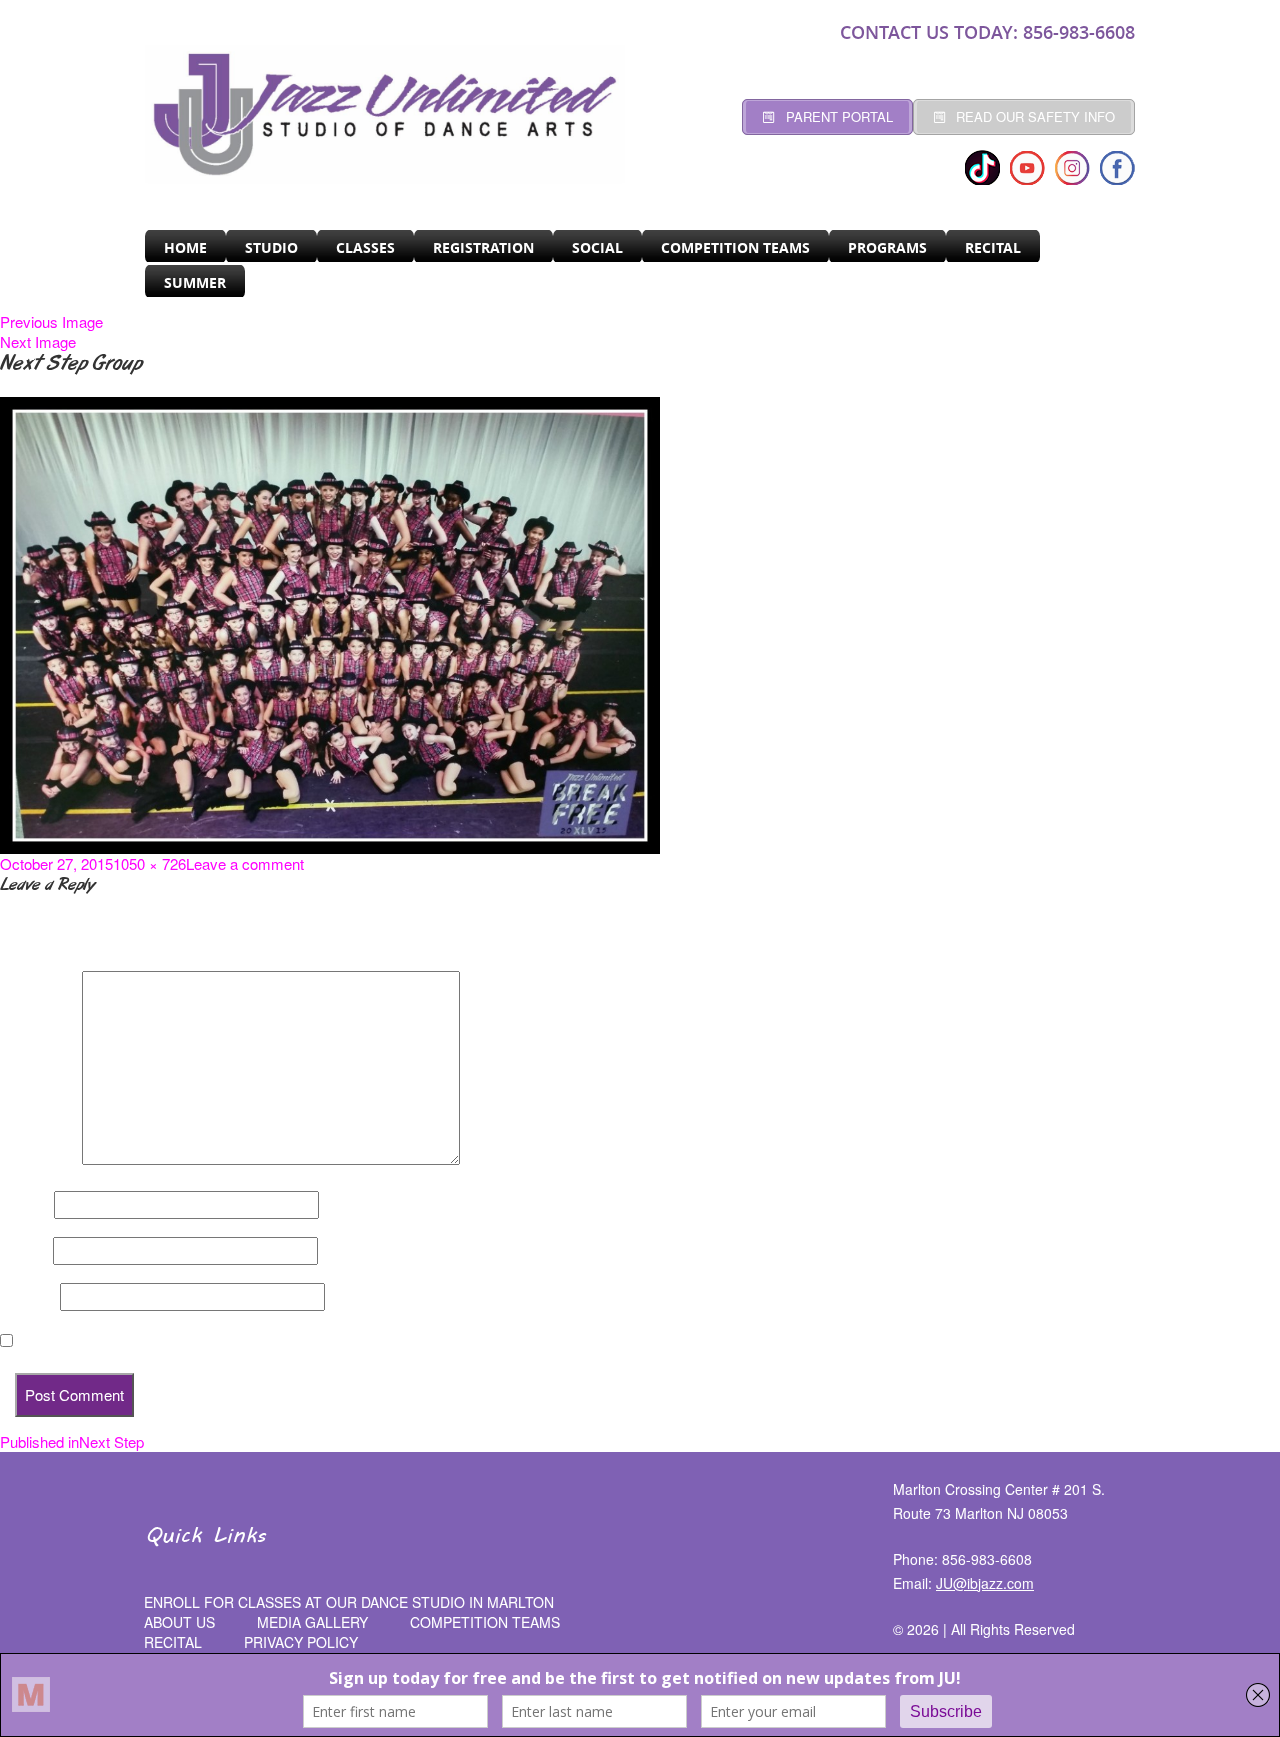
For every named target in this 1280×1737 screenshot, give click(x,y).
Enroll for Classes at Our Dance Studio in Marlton (349, 1602)
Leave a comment (245, 863)
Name (25, 1205)
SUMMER (195, 282)
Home (185, 247)
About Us (179, 1622)
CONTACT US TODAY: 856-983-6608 (987, 32)
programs (887, 247)
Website (28, 1297)
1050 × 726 (149, 863)
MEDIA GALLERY (312, 1622)
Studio (271, 247)
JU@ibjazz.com (985, 1583)
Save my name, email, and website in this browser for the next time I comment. (290, 1341)
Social (597, 247)
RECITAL (993, 247)
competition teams (485, 1622)
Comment (39, 1159)
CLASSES (365, 247)
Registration (483, 247)
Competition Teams (735, 247)
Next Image (38, 341)
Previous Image (51, 321)
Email (24, 1251)
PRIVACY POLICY (301, 1642)
